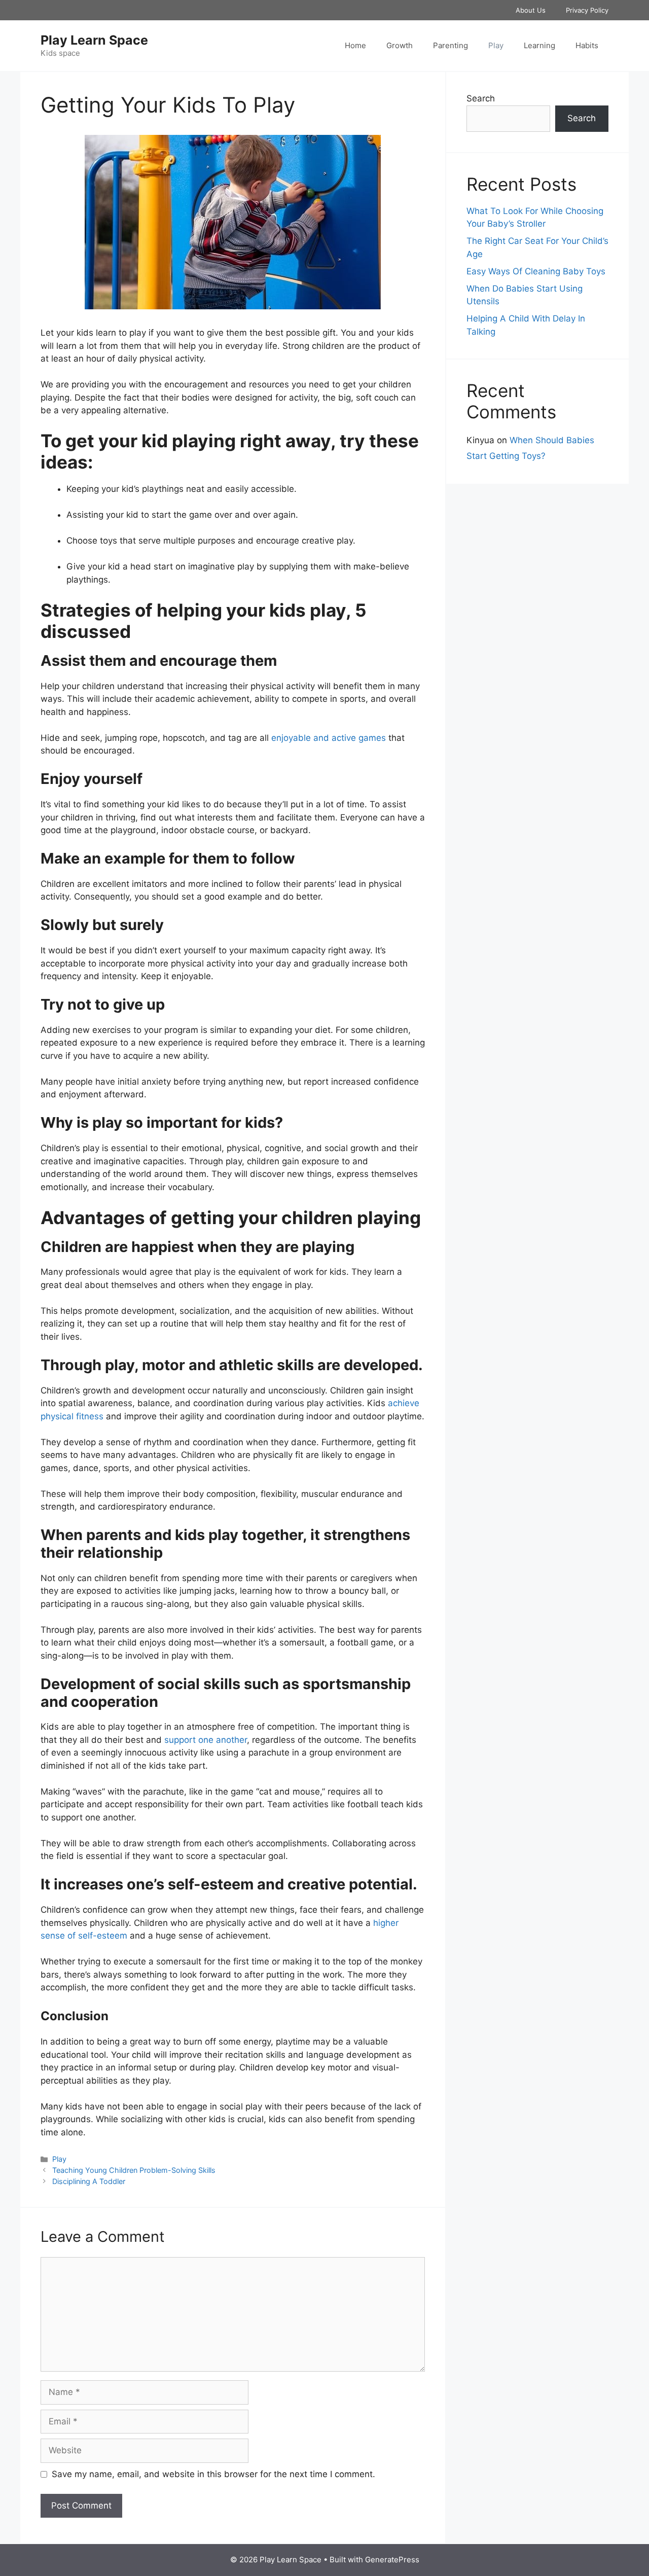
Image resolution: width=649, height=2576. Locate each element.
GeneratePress (392, 2560)
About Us (531, 10)
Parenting (450, 45)
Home (355, 45)
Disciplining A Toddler (89, 2181)
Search (481, 98)
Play (496, 45)
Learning (539, 45)
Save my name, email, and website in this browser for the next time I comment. (213, 2474)
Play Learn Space (94, 40)
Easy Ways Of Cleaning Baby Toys (536, 271)
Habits (587, 45)
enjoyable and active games (329, 738)
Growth (400, 45)
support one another (206, 1740)
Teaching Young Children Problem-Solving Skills (134, 2170)
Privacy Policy (587, 10)
